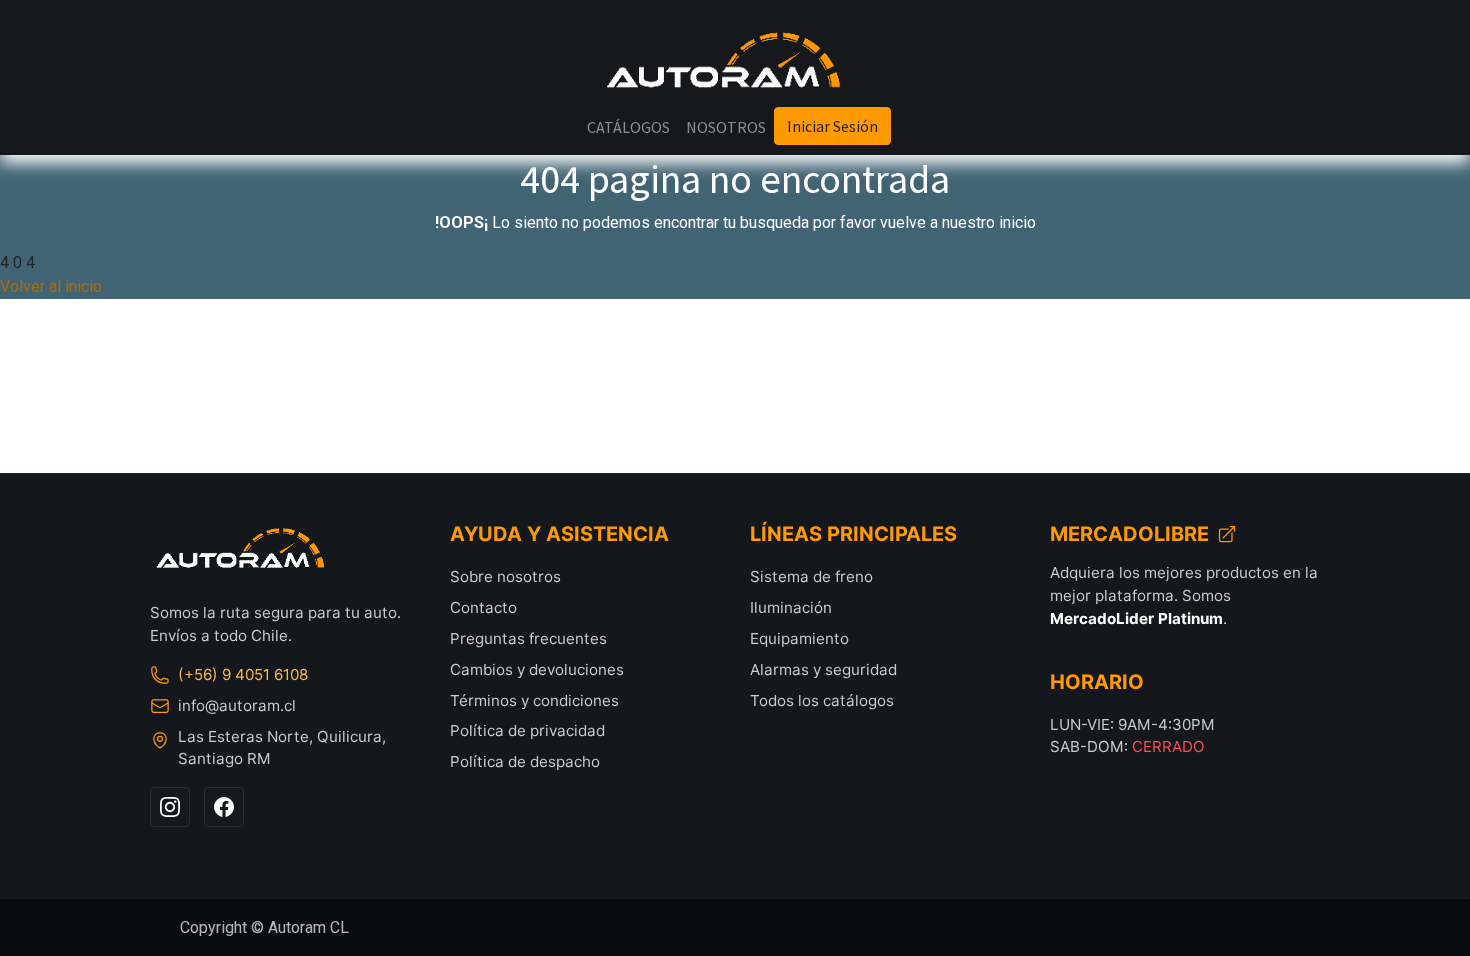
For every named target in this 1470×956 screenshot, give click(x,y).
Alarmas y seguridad (823, 669)
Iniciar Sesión (832, 126)
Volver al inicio (51, 286)
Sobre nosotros (505, 576)
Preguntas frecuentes (528, 638)
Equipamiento (799, 638)
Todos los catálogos (822, 700)
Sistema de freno (811, 576)
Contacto (483, 607)
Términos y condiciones (534, 700)
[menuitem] (628, 127)
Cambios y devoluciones (537, 669)
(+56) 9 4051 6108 (243, 674)
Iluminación (791, 607)
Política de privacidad (527, 730)
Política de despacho (525, 761)
